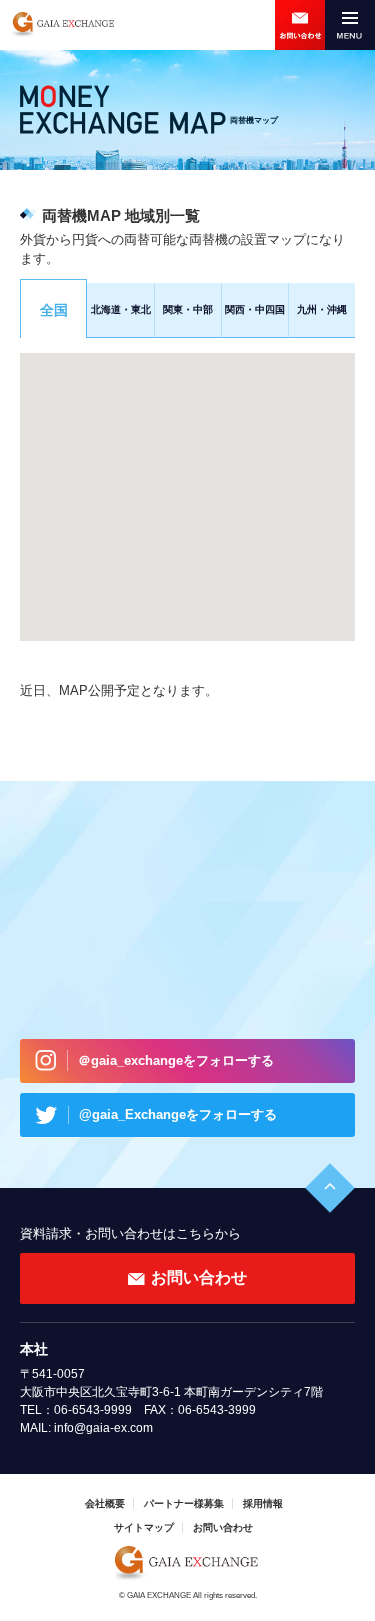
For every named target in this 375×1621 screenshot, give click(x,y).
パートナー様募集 (184, 1503)
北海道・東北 (121, 309)
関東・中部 (188, 309)
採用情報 (263, 1503)
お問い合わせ (300, 25)
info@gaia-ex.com (103, 1428)
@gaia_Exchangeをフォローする (178, 1114)
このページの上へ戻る (330, 1188)
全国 (54, 310)
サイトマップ (144, 1527)
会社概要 (105, 1503)
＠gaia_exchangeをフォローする (176, 1060)
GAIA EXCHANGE (62, 25)
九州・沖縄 (322, 309)
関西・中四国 (255, 309)
